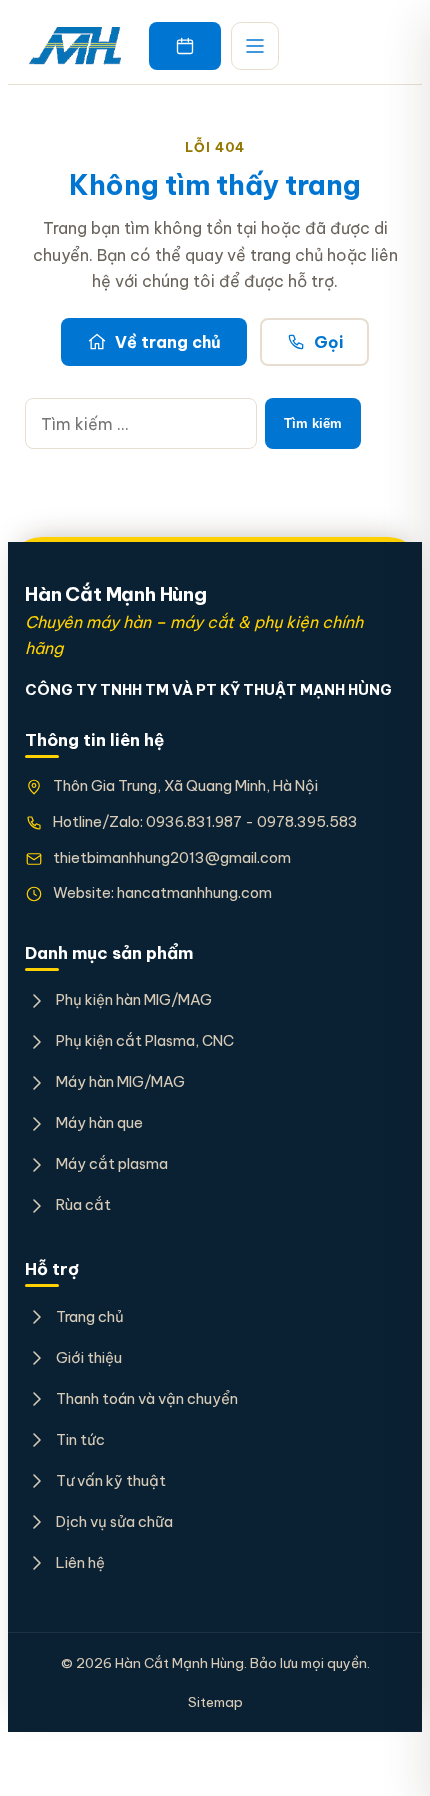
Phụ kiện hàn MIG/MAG (133, 999)
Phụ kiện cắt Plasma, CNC (144, 1040)
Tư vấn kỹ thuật (110, 1480)
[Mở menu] (255, 46)
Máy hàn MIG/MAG (120, 1081)
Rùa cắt (83, 1204)
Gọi (328, 342)
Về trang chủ (168, 342)
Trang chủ (89, 1316)
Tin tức (80, 1439)
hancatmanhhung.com (194, 892)
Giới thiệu (88, 1357)
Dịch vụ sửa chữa (114, 1521)
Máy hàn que (99, 1122)
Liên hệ (80, 1562)
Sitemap (215, 1702)
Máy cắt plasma (111, 1163)
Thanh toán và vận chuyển (146, 1398)
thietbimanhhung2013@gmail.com (172, 857)
